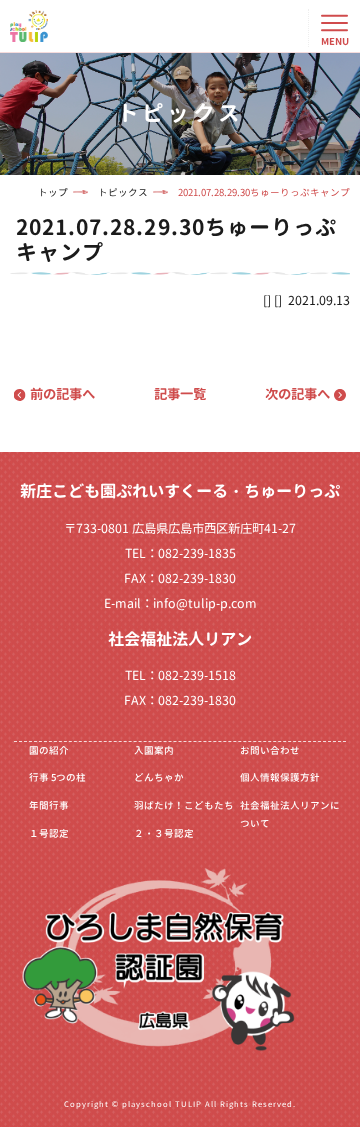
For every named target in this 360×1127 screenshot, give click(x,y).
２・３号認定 (164, 833)
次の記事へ (297, 394)
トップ (53, 192)
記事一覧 (180, 394)
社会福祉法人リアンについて (290, 814)
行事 (57, 777)
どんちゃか (159, 777)
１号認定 (49, 833)
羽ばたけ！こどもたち (184, 805)
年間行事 (49, 805)
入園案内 (154, 750)
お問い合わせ (270, 750)
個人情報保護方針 (280, 777)
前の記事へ (62, 394)
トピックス (123, 192)
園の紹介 (49, 750)
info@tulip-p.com (205, 603)
